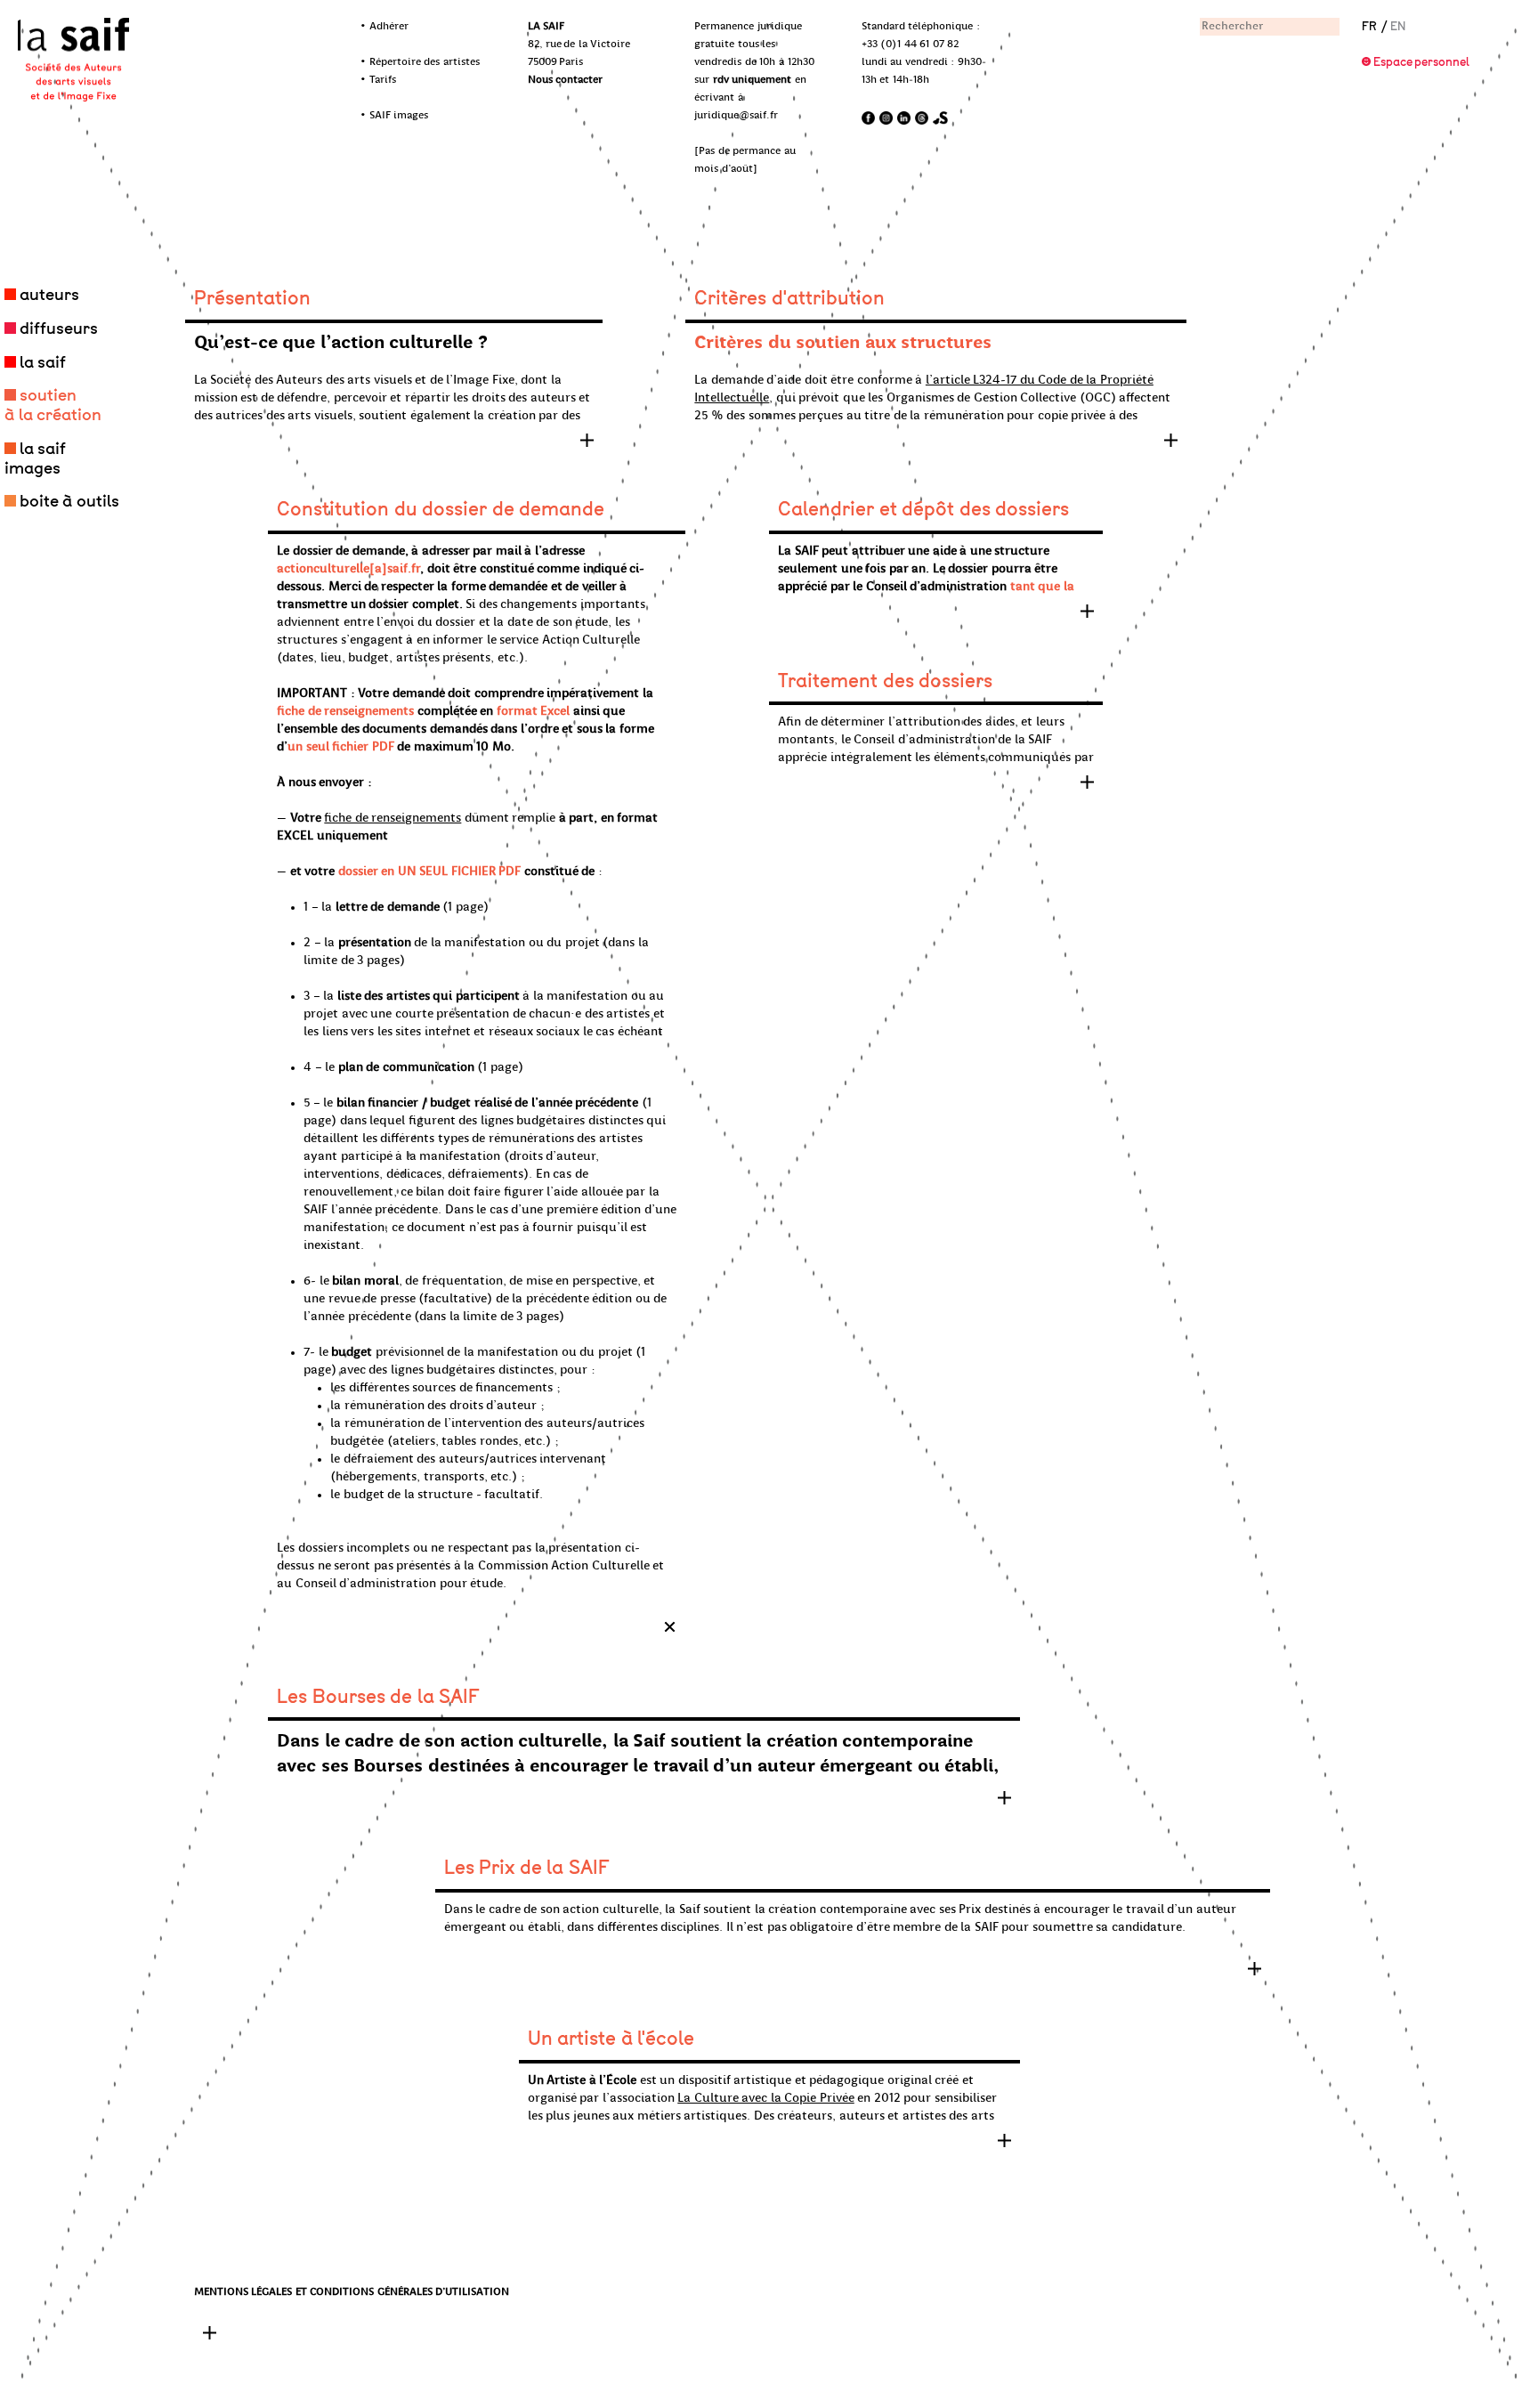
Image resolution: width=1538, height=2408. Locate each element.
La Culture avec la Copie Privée (766, 2099)
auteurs (49, 295)
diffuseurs (59, 328)
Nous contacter (566, 80)
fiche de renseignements (393, 819)
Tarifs (383, 80)
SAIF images (399, 116)
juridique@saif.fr (736, 116)
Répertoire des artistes (425, 62)
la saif (43, 362)
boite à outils (69, 501)
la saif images (35, 458)
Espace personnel (1422, 62)
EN (1398, 26)
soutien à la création (53, 405)
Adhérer (389, 27)
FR (1369, 26)
